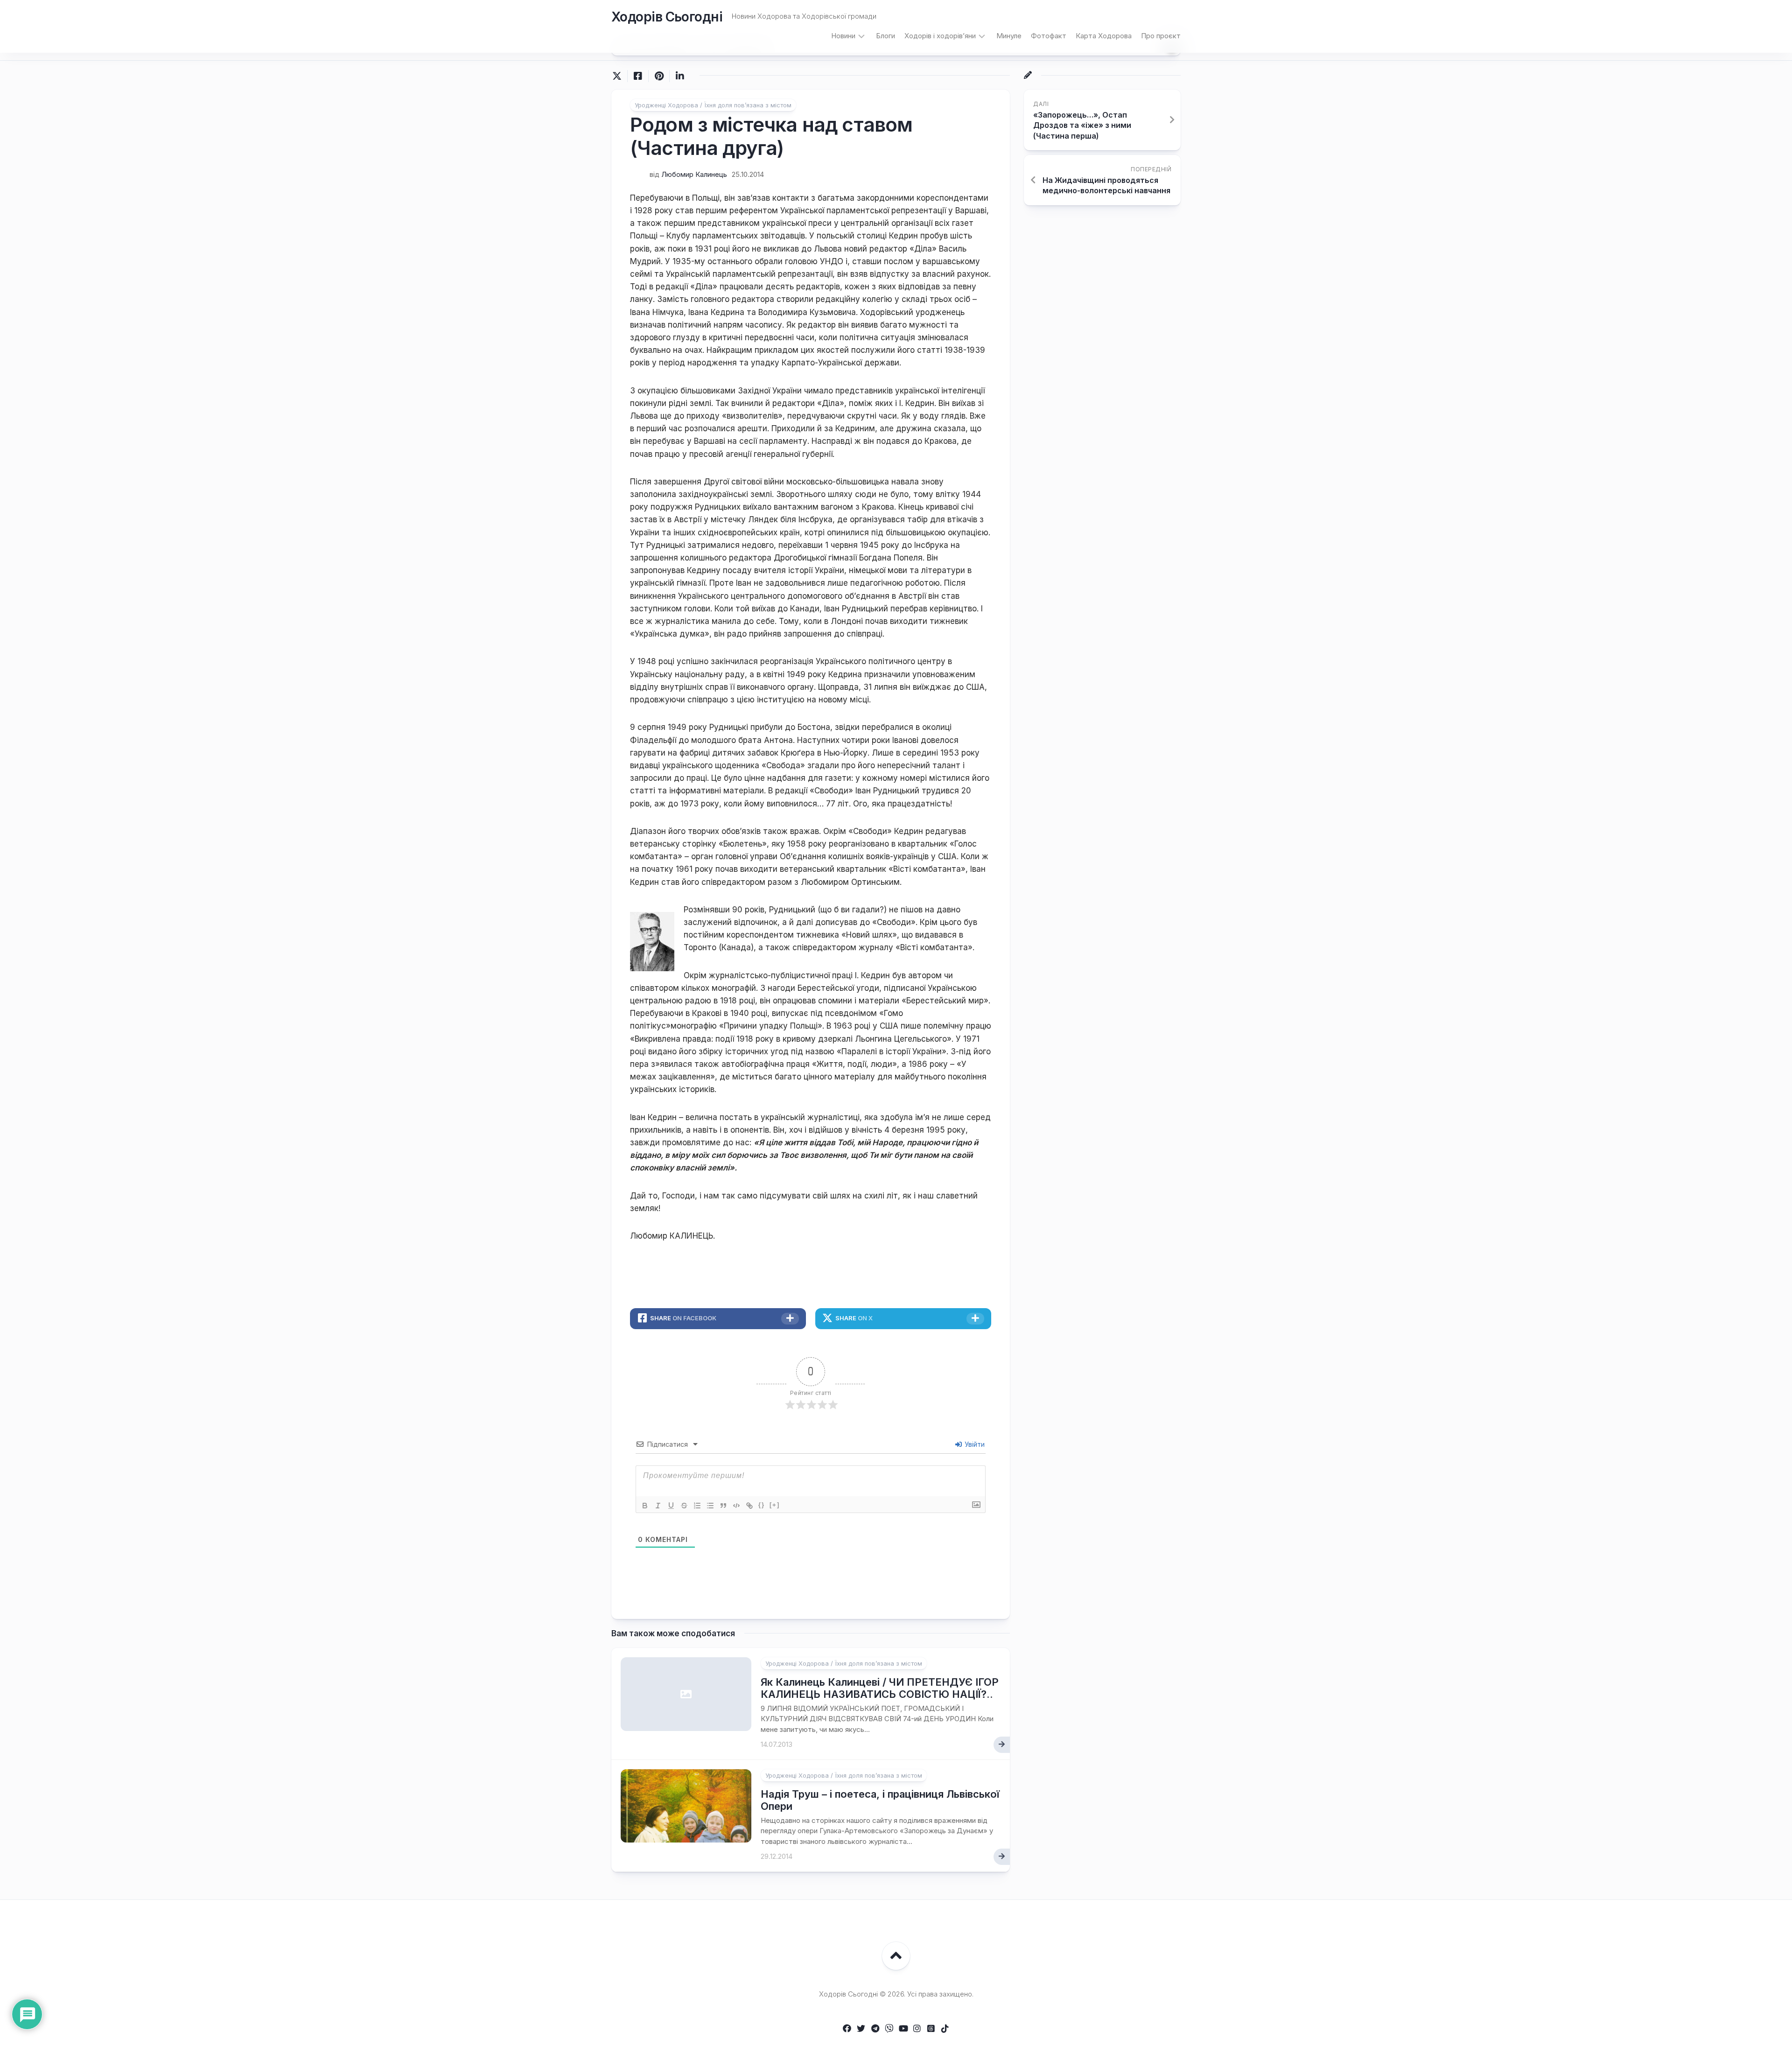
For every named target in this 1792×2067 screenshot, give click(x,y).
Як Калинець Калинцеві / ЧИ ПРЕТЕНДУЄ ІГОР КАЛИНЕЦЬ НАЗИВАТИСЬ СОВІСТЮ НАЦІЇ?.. (880, 1688)
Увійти (974, 1444)
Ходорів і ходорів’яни (940, 36)
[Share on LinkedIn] (680, 76)
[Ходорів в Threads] (931, 2028)
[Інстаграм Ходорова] (917, 2028)
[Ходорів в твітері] (861, 2028)
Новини (843, 36)
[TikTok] (945, 2028)
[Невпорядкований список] (710, 1506)
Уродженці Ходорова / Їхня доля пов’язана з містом (713, 105)
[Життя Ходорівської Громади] (847, 2028)
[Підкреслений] (671, 1506)
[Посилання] (749, 1506)
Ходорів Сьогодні (667, 17)
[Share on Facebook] (638, 76)
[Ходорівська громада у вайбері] (889, 2028)
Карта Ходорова (1104, 36)
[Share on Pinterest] (659, 76)
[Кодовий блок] (736, 1506)
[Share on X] (619, 76)
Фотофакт (1049, 36)
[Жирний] (645, 1506)
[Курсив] (658, 1506)
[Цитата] (723, 1506)
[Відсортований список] (697, 1506)
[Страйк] (684, 1506)
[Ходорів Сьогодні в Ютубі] (903, 2028)
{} (762, 1505)
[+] (775, 1505)
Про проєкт (1161, 36)
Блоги (885, 36)
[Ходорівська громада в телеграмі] (875, 2028)
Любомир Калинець (694, 174)
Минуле (1009, 36)
